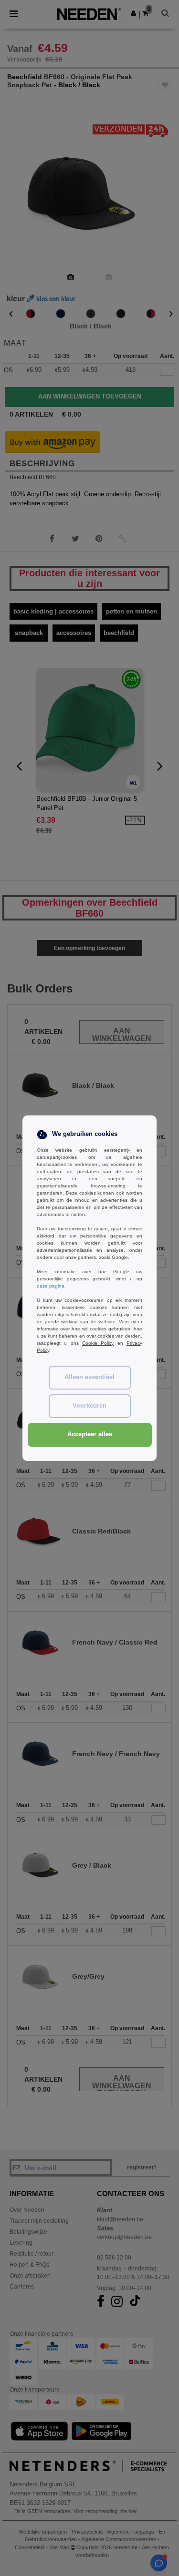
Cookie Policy (98, 1343)
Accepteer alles (90, 1434)
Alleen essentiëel (89, 1377)
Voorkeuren (89, 1406)
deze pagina (51, 1286)
